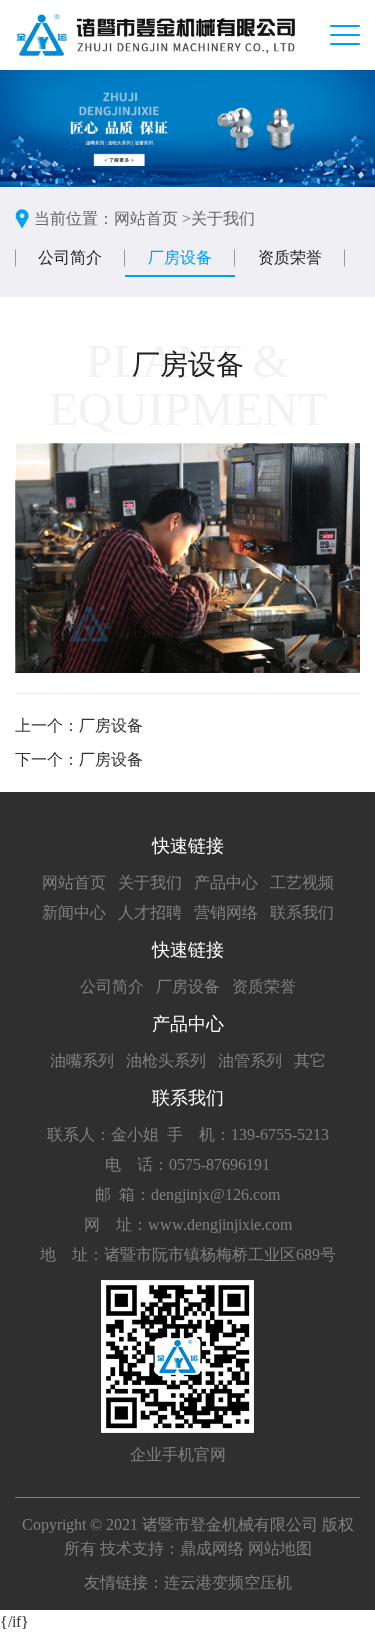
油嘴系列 (82, 1060)
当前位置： (74, 218)
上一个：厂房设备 (79, 725)
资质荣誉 (290, 257)
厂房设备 (180, 257)
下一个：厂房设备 (79, 759)
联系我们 (302, 912)
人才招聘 (150, 912)
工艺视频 (302, 882)
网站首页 (74, 882)
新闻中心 (74, 912)
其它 (310, 1060)
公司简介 (70, 257)
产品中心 (226, 882)
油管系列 (250, 1060)
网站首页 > (152, 218)
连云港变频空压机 (228, 1582)
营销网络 (226, 912)
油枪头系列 (166, 1060)
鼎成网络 (212, 1548)
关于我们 (223, 218)
